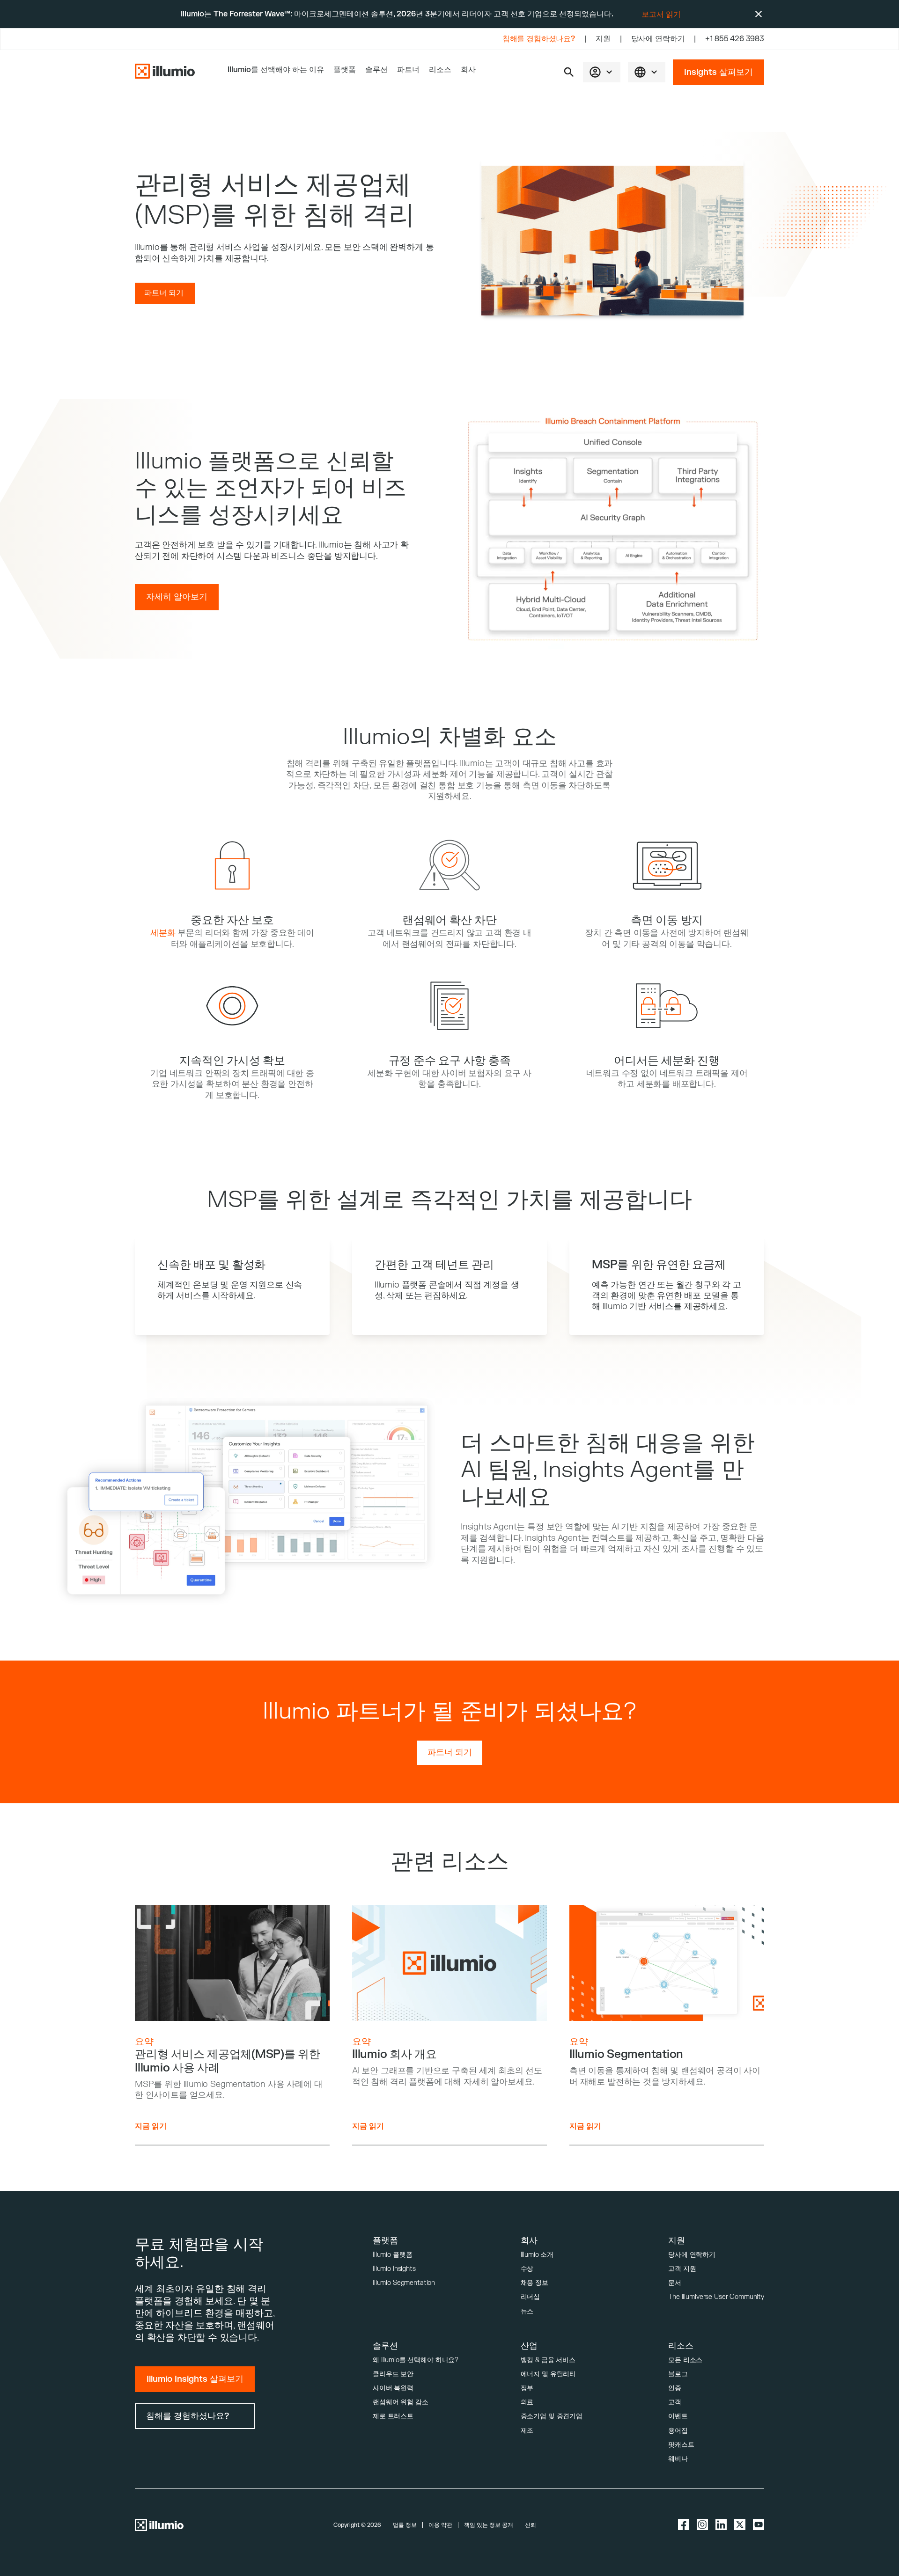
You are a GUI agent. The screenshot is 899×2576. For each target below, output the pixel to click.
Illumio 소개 (537, 2255)
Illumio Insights (394, 2269)
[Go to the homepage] (165, 72)
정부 (527, 2388)
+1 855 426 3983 (735, 39)
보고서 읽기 (661, 15)
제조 (527, 2431)
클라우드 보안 (393, 2374)
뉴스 (527, 2311)
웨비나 (678, 2459)
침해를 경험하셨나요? (539, 39)
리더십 (531, 2297)
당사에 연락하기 (658, 39)
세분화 (163, 933)
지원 (603, 39)
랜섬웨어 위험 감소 (401, 2402)
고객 (675, 2402)
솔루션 (376, 70)
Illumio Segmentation (404, 2283)
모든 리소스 (685, 2360)
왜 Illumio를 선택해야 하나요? (416, 2360)
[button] (569, 72)
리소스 (440, 70)
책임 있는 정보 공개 (489, 2525)
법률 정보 (405, 2525)
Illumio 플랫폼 (392, 2255)
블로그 (678, 2374)
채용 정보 (534, 2283)
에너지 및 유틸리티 (549, 2374)
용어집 (678, 2431)
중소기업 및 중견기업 (552, 2416)
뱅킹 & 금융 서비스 (548, 2360)
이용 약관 (440, 2525)
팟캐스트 (681, 2445)
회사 (468, 70)
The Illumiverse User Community (716, 2297)
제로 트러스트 (393, 2416)
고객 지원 (682, 2269)
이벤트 (678, 2416)
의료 (527, 2402)
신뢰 (531, 2525)
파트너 (408, 70)
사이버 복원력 (393, 2388)
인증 (675, 2388)
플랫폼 (345, 70)
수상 (527, 2269)
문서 (675, 2283)
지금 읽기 (151, 2126)
